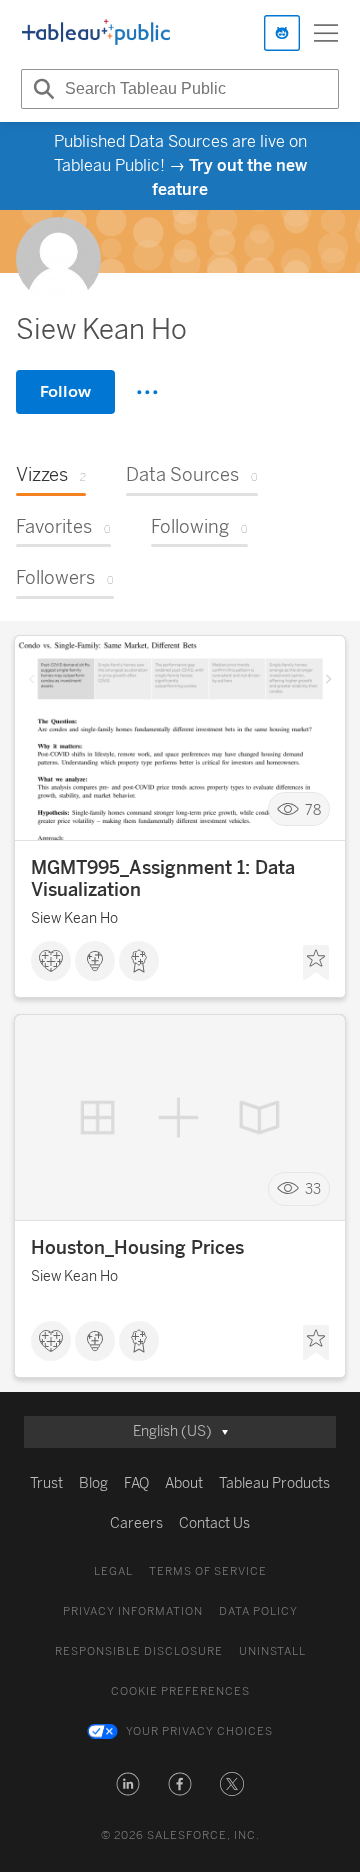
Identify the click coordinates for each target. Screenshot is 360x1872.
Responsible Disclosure (139, 1651)
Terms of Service (208, 1571)
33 (313, 1189)
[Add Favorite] (316, 963)
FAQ (136, 1483)
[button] (128, 1784)
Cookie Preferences (180, 1691)
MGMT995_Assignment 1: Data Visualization (163, 879)
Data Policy (258, 1611)
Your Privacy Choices (199, 1731)
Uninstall (272, 1651)
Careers (136, 1523)
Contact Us (214, 1523)
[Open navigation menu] (326, 33)
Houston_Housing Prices (137, 1248)
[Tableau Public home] (96, 33)
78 (313, 809)
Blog (93, 1483)
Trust (46, 1483)
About (184, 1483)
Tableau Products (274, 1483)
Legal (113, 1571)
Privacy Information (133, 1611)
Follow (65, 391)
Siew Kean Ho (74, 918)
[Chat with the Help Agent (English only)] (282, 33)
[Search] (41, 89)
